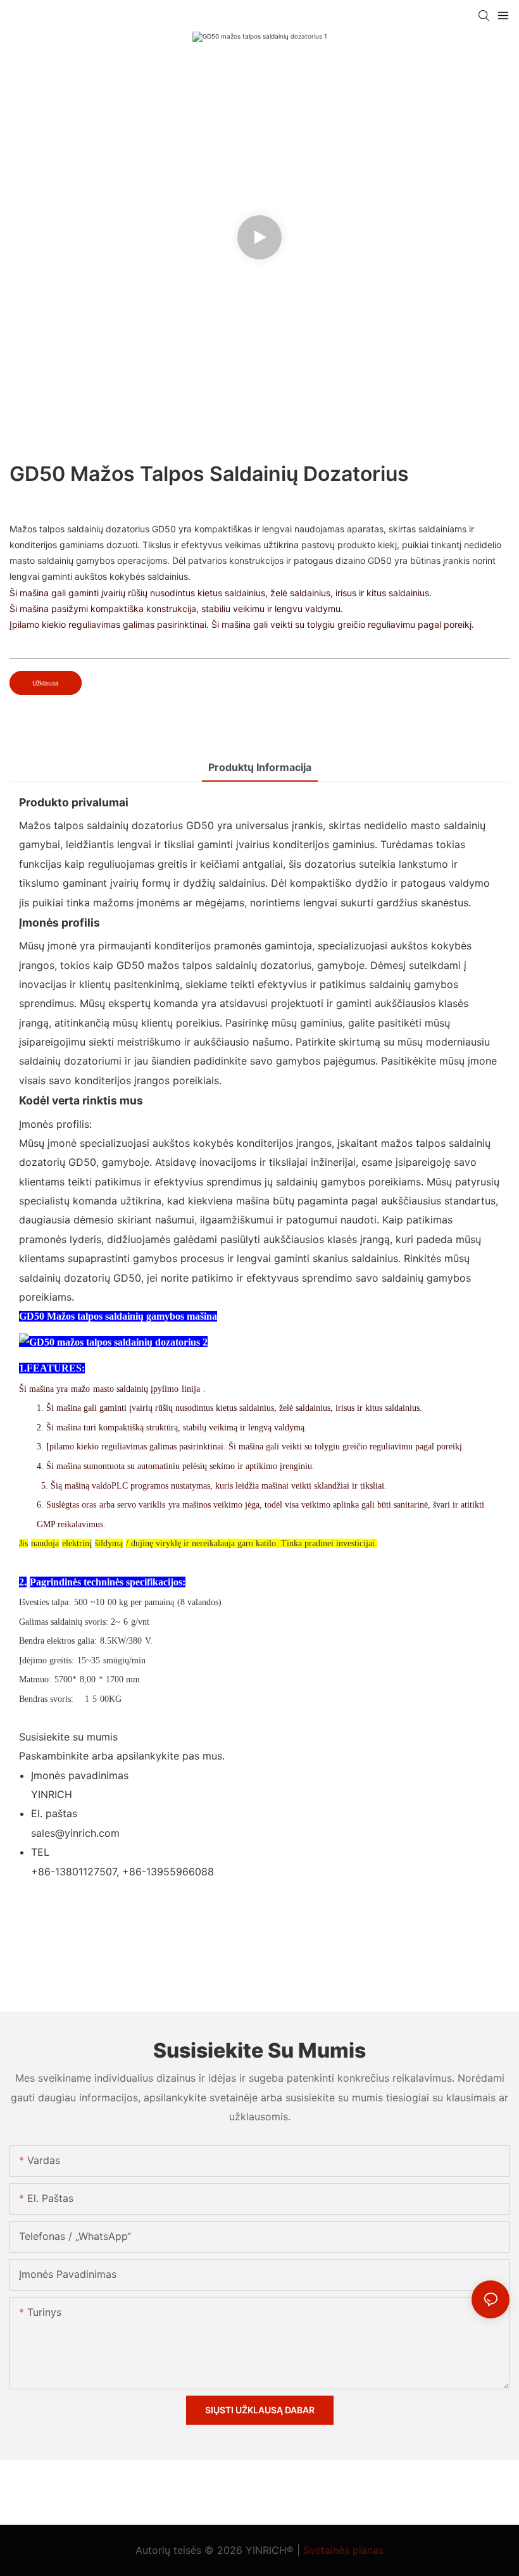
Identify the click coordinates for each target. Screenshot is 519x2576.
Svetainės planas (343, 2550)
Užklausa (46, 683)
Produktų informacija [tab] (260, 767)
